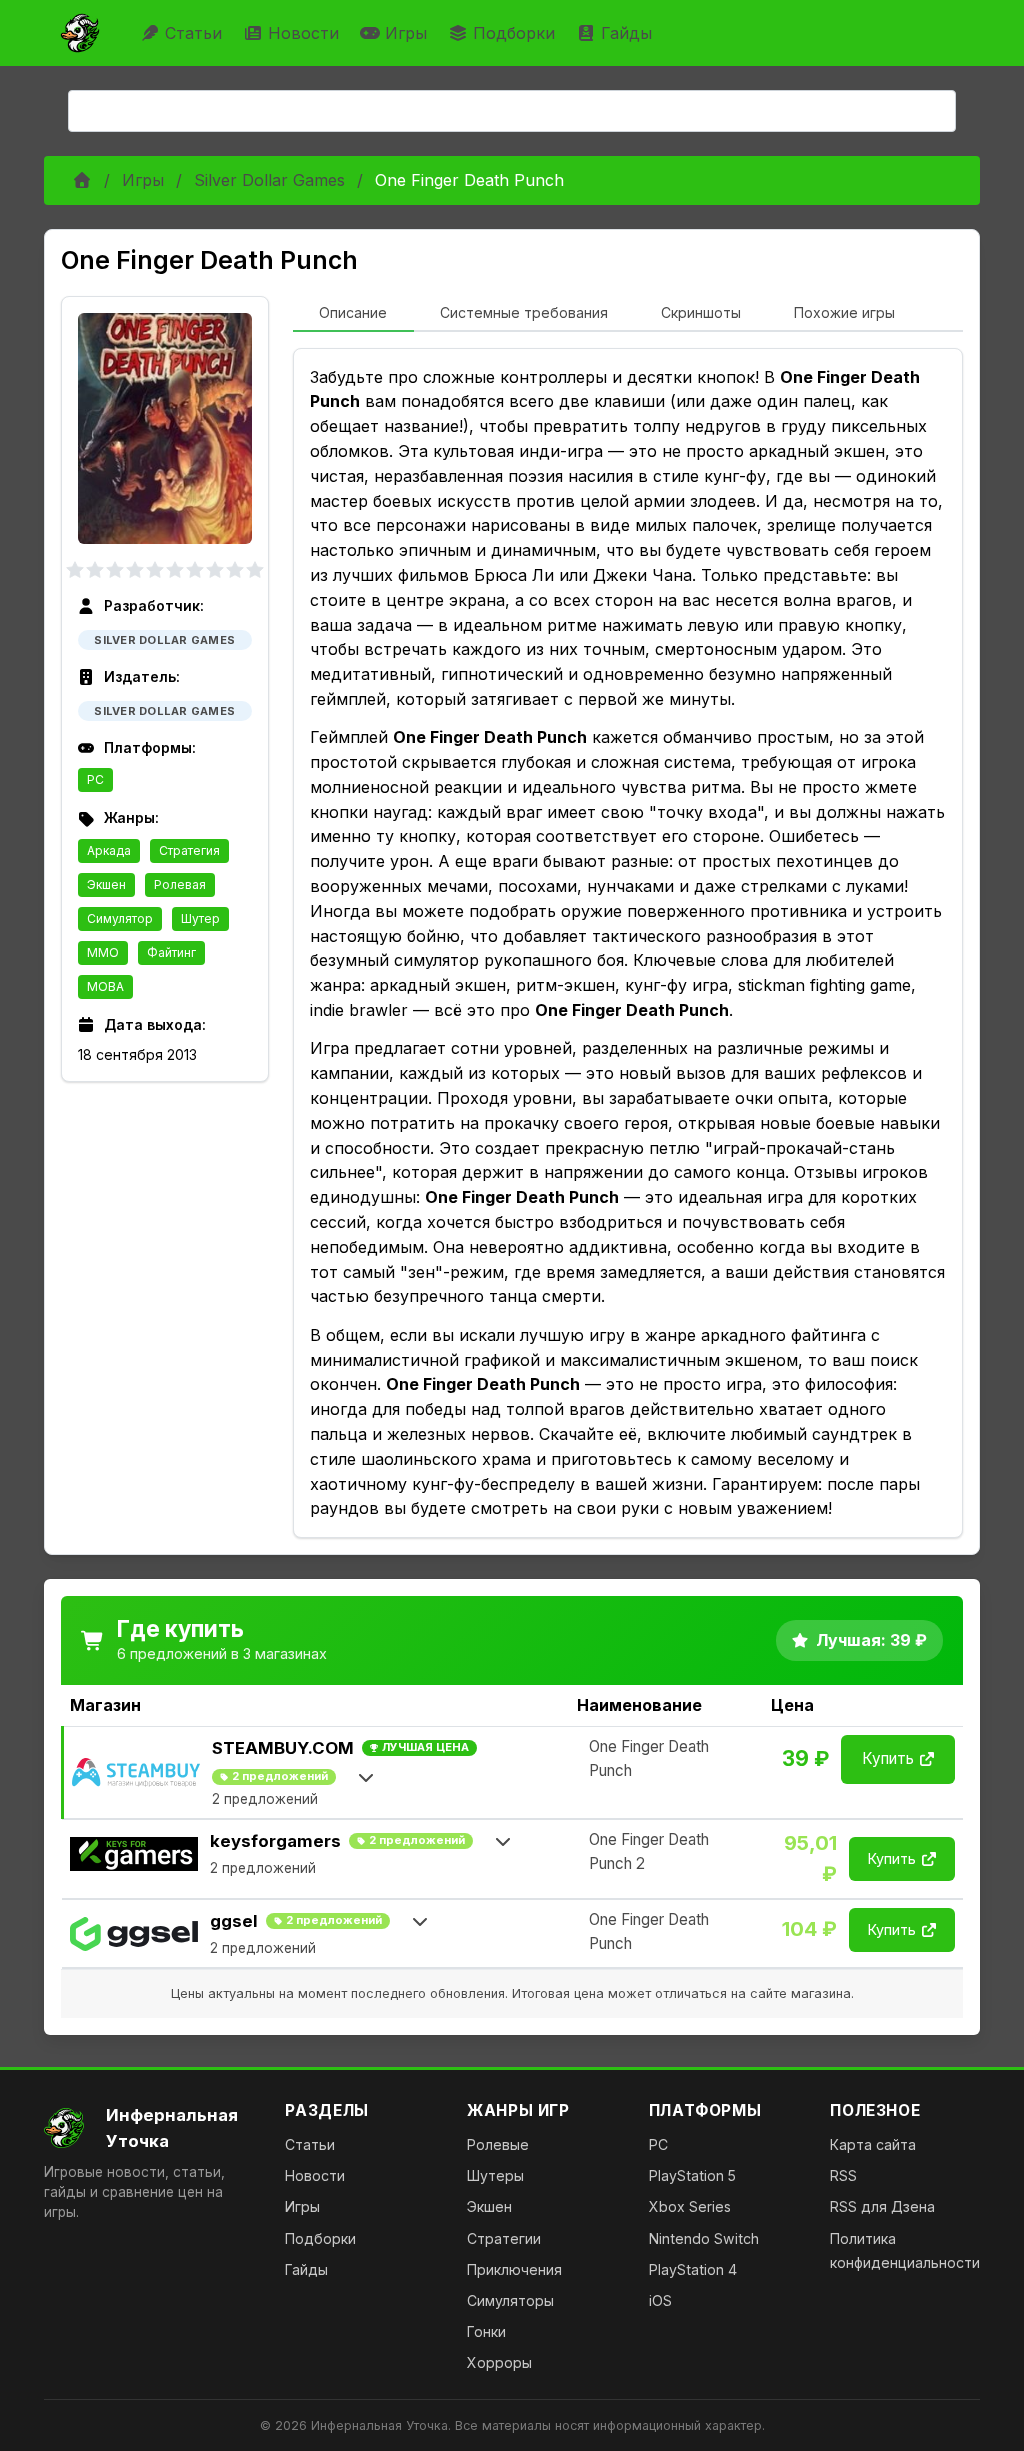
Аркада (109, 850)
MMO (103, 952)
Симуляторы (510, 2300)
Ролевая (180, 884)
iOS (660, 2300)
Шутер (200, 918)
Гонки (486, 2331)
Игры (406, 33)
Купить (888, 1758)
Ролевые (498, 2144)
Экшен (106, 884)
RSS (843, 2175)
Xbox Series (690, 2206)
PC (95, 779)
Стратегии (504, 2238)
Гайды (626, 33)
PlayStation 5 (692, 2175)
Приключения (514, 2269)
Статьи (193, 33)
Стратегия (189, 850)
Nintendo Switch (704, 2238)
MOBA (105, 986)
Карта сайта (873, 2144)
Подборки (514, 33)
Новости (303, 33)
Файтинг (171, 952)
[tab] (353, 314)
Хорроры (499, 2362)
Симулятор (120, 918)
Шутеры (495, 2175)
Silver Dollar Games (269, 180)
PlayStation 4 (693, 2269)
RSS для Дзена (882, 2206)
